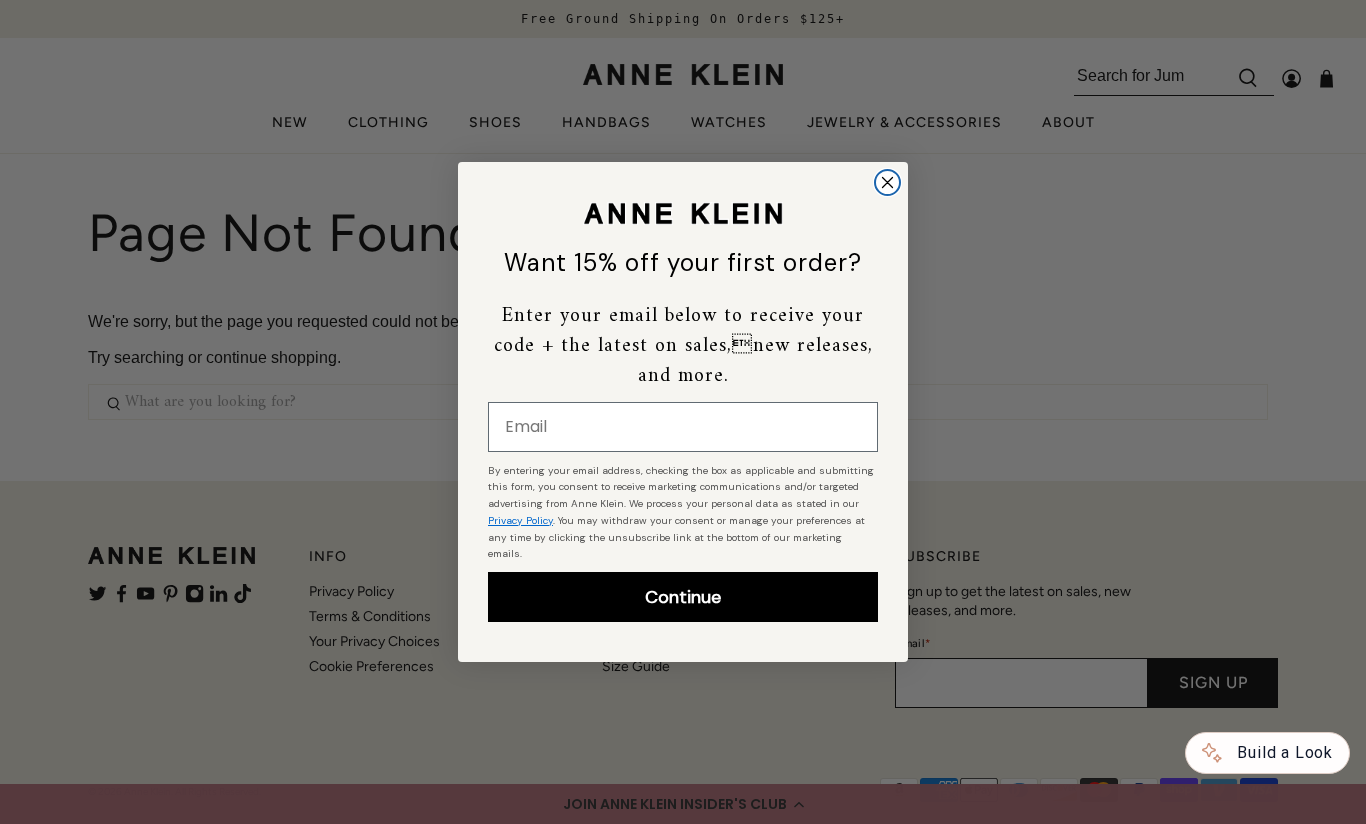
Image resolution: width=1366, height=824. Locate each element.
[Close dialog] (887, 182)
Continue (683, 597)
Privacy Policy (520, 520)
